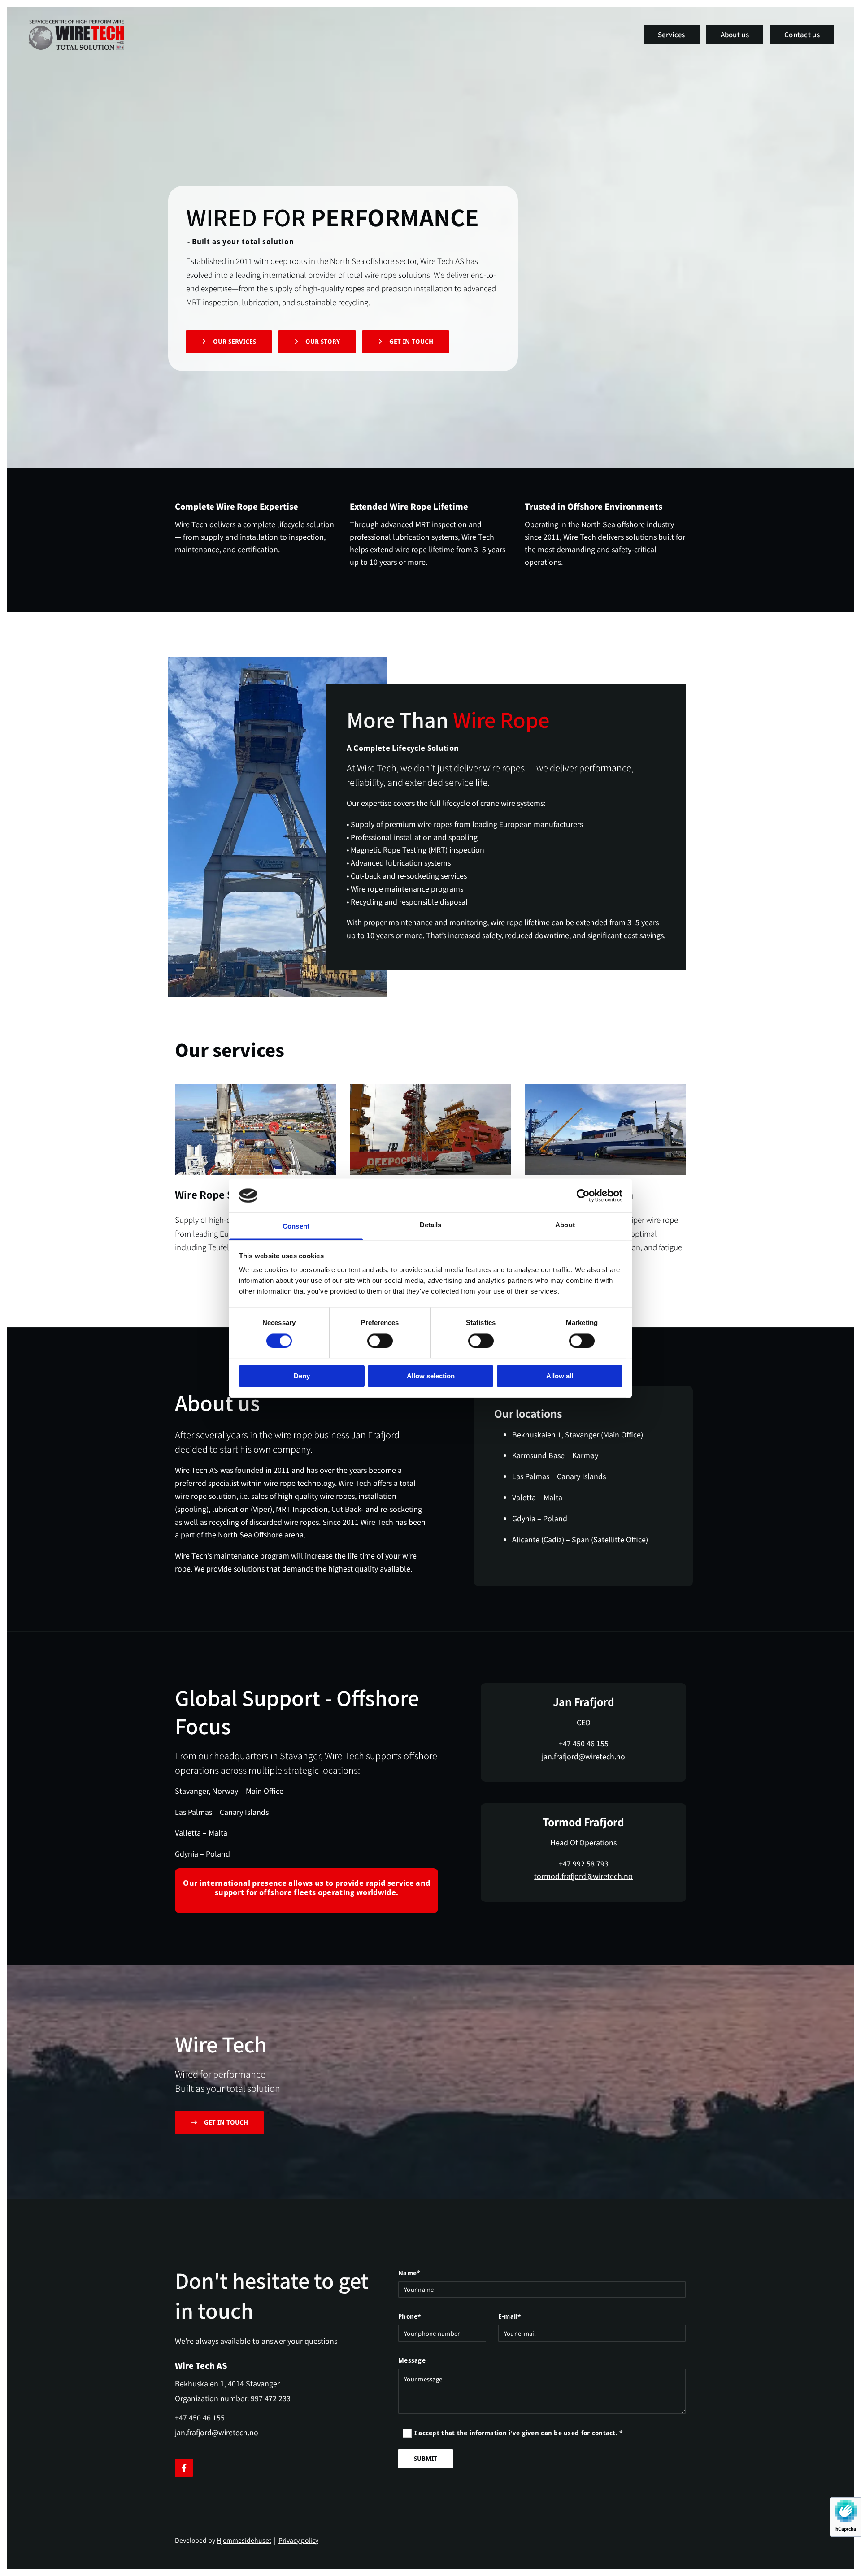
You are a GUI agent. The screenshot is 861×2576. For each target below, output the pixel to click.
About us (735, 34)
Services (671, 34)
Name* (409, 2273)
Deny (302, 1376)
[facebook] (184, 2468)
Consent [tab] (296, 1227)
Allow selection (431, 1376)
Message (412, 2360)
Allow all (560, 1376)
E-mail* (510, 2316)
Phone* (410, 2316)
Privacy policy (298, 2540)
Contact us (802, 34)
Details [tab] (431, 1225)
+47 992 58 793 (584, 1863)
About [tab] (565, 1225)
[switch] (380, 1341)
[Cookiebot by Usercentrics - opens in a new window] (583, 1195)
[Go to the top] (89, 35)
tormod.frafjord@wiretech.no (583, 1876)
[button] (229, 342)
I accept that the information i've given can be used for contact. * (519, 2433)
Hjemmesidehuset (244, 2540)
